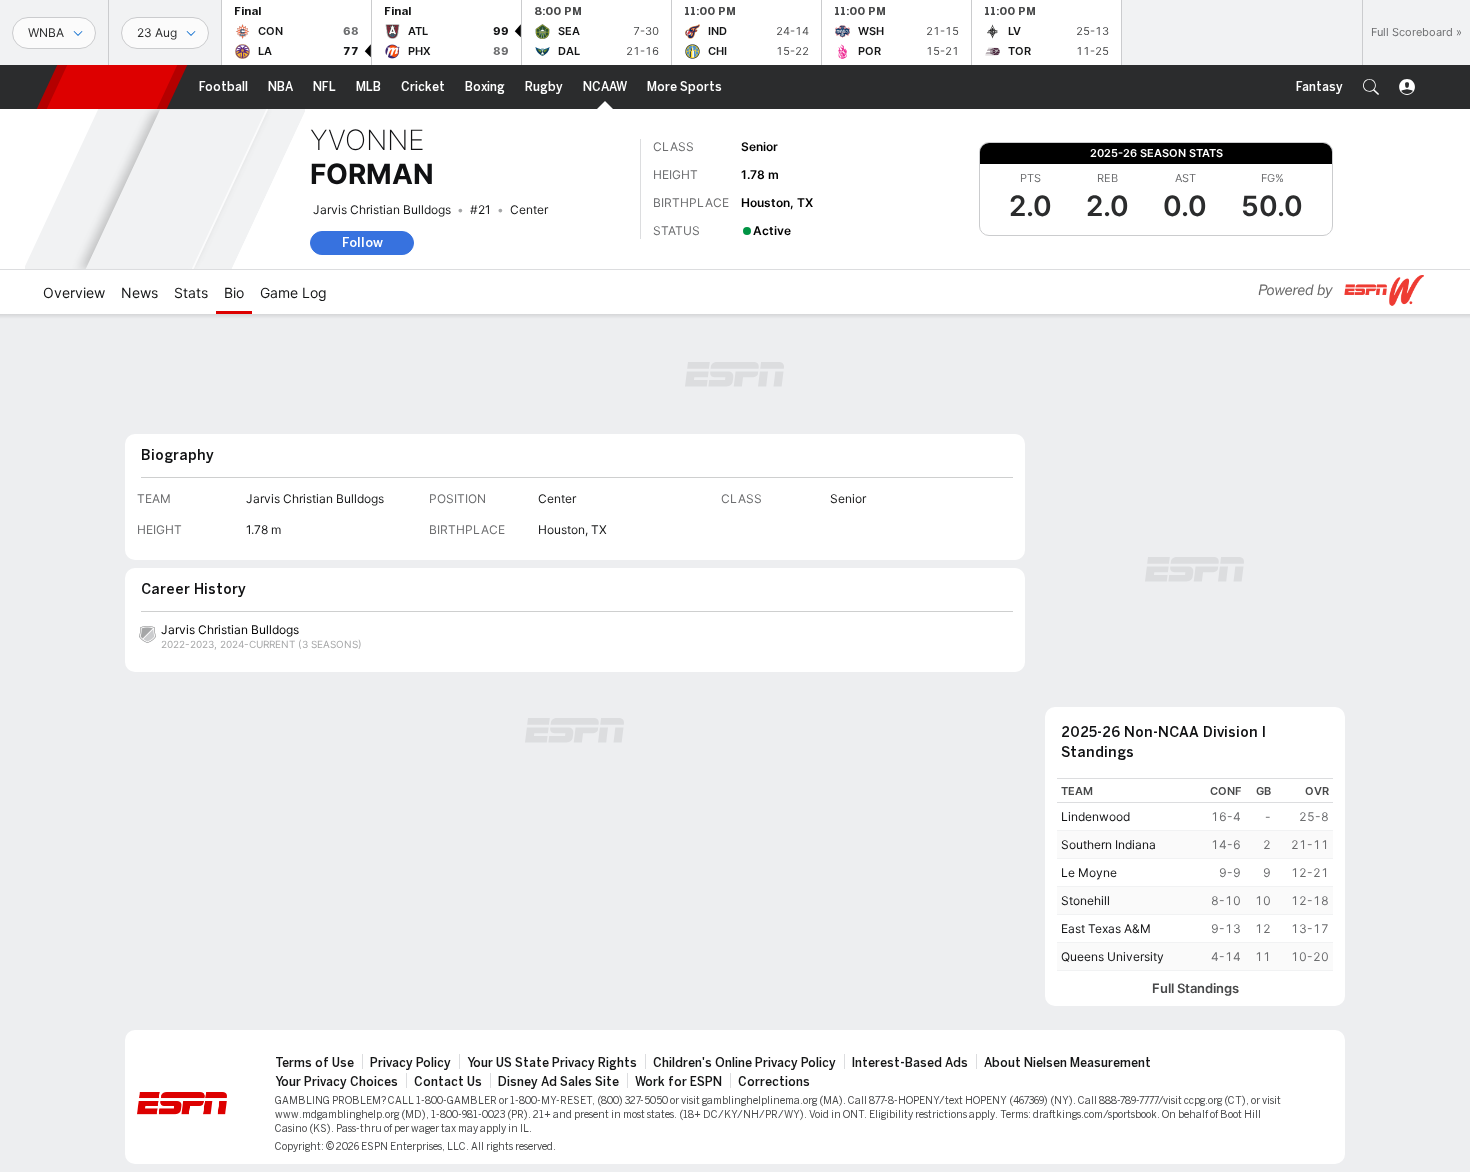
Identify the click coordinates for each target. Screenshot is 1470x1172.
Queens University (1112, 956)
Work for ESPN (678, 1082)
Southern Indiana (1108, 844)
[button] (1371, 87)
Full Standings (1195, 988)
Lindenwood (1095, 816)
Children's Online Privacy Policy (744, 1063)
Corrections (774, 1082)
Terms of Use (314, 1063)
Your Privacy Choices (336, 1082)
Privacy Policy (410, 1063)
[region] (1195, 874)
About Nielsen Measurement (1067, 1063)
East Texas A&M (1106, 928)
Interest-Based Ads (910, 1063)
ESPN (112, 87)
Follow (362, 242)
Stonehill (1085, 900)
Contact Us (448, 1082)
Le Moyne (1089, 872)
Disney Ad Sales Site (558, 1082)
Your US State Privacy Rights (552, 1063)
